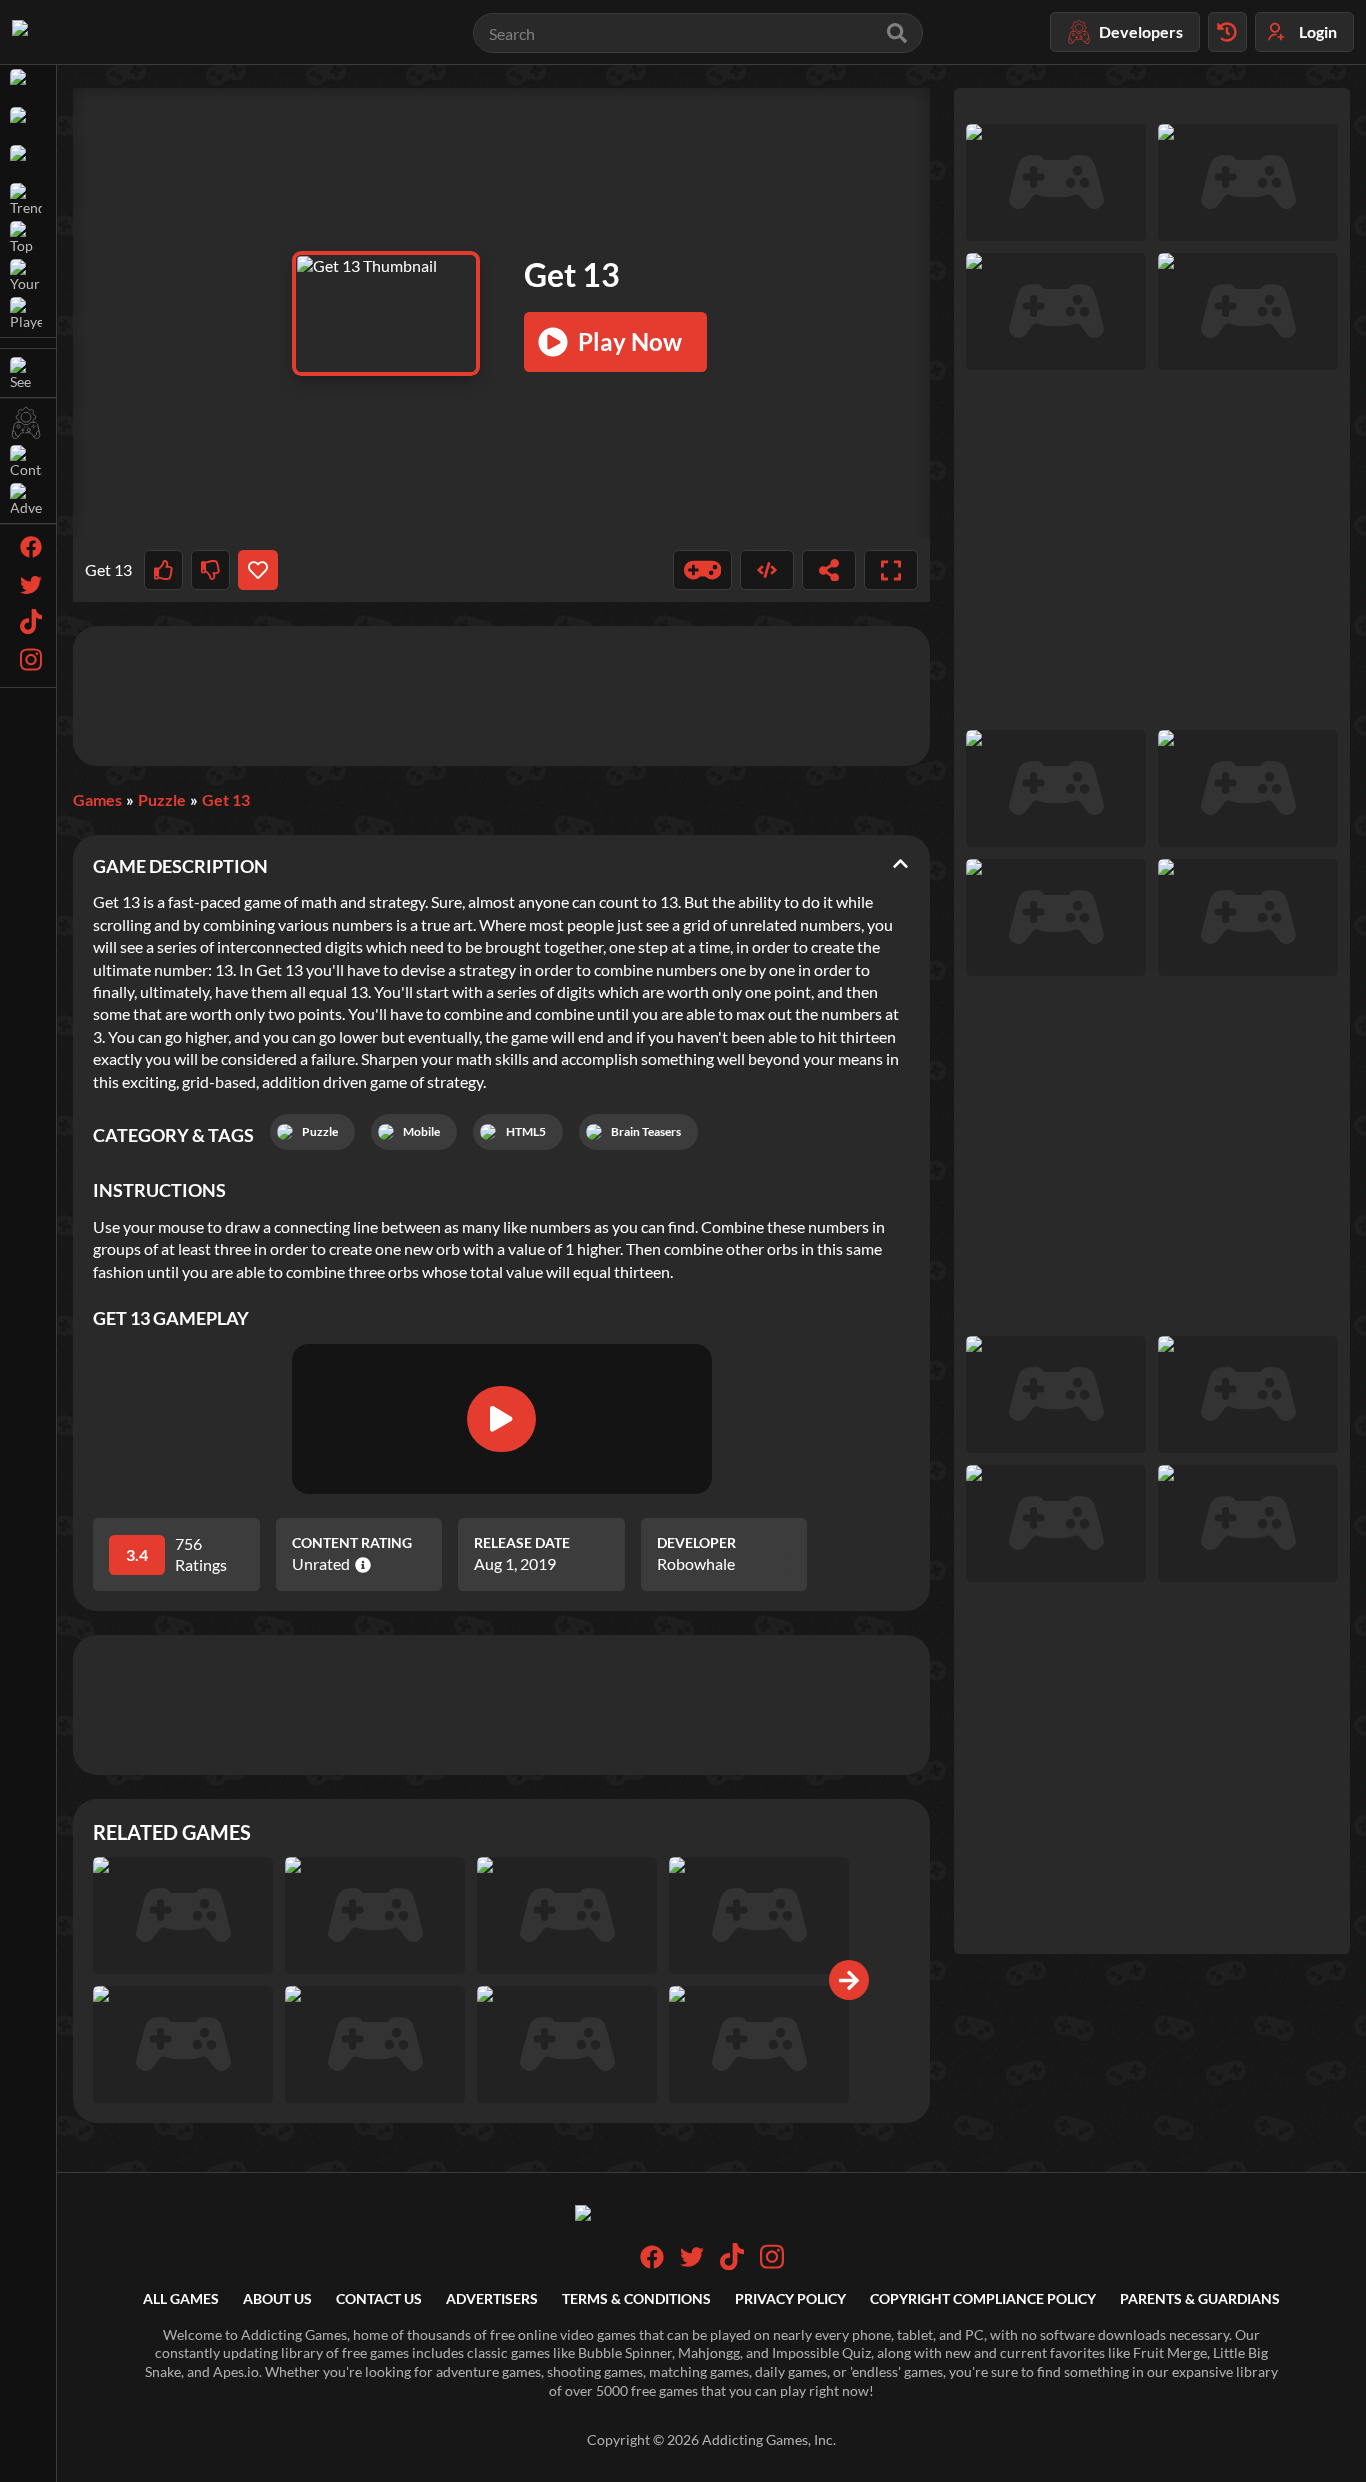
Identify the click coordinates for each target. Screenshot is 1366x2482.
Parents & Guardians (1200, 2298)
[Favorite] (257, 570)
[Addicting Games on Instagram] (772, 2264)
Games (97, 799)
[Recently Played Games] (1227, 32)
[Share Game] (829, 570)
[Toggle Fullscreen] (891, 570)
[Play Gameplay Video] (501, 1419)
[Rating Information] (360, 1565)
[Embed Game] (767, 570)
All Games (181, 2298)
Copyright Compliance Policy (983, 2298)
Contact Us (379, 2298)
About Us (277, 2298)
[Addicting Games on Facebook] (652, 2263)
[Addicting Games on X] (692, 2263)
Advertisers (492, 2298)
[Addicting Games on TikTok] (732, 2264)
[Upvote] (163, 570)
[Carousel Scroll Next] (849, 1980)
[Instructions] (703, 570)
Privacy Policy (790, 2298)
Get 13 (226, 799)
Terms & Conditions (636, 2298)
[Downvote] (210, 570)
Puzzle (162, 799)
